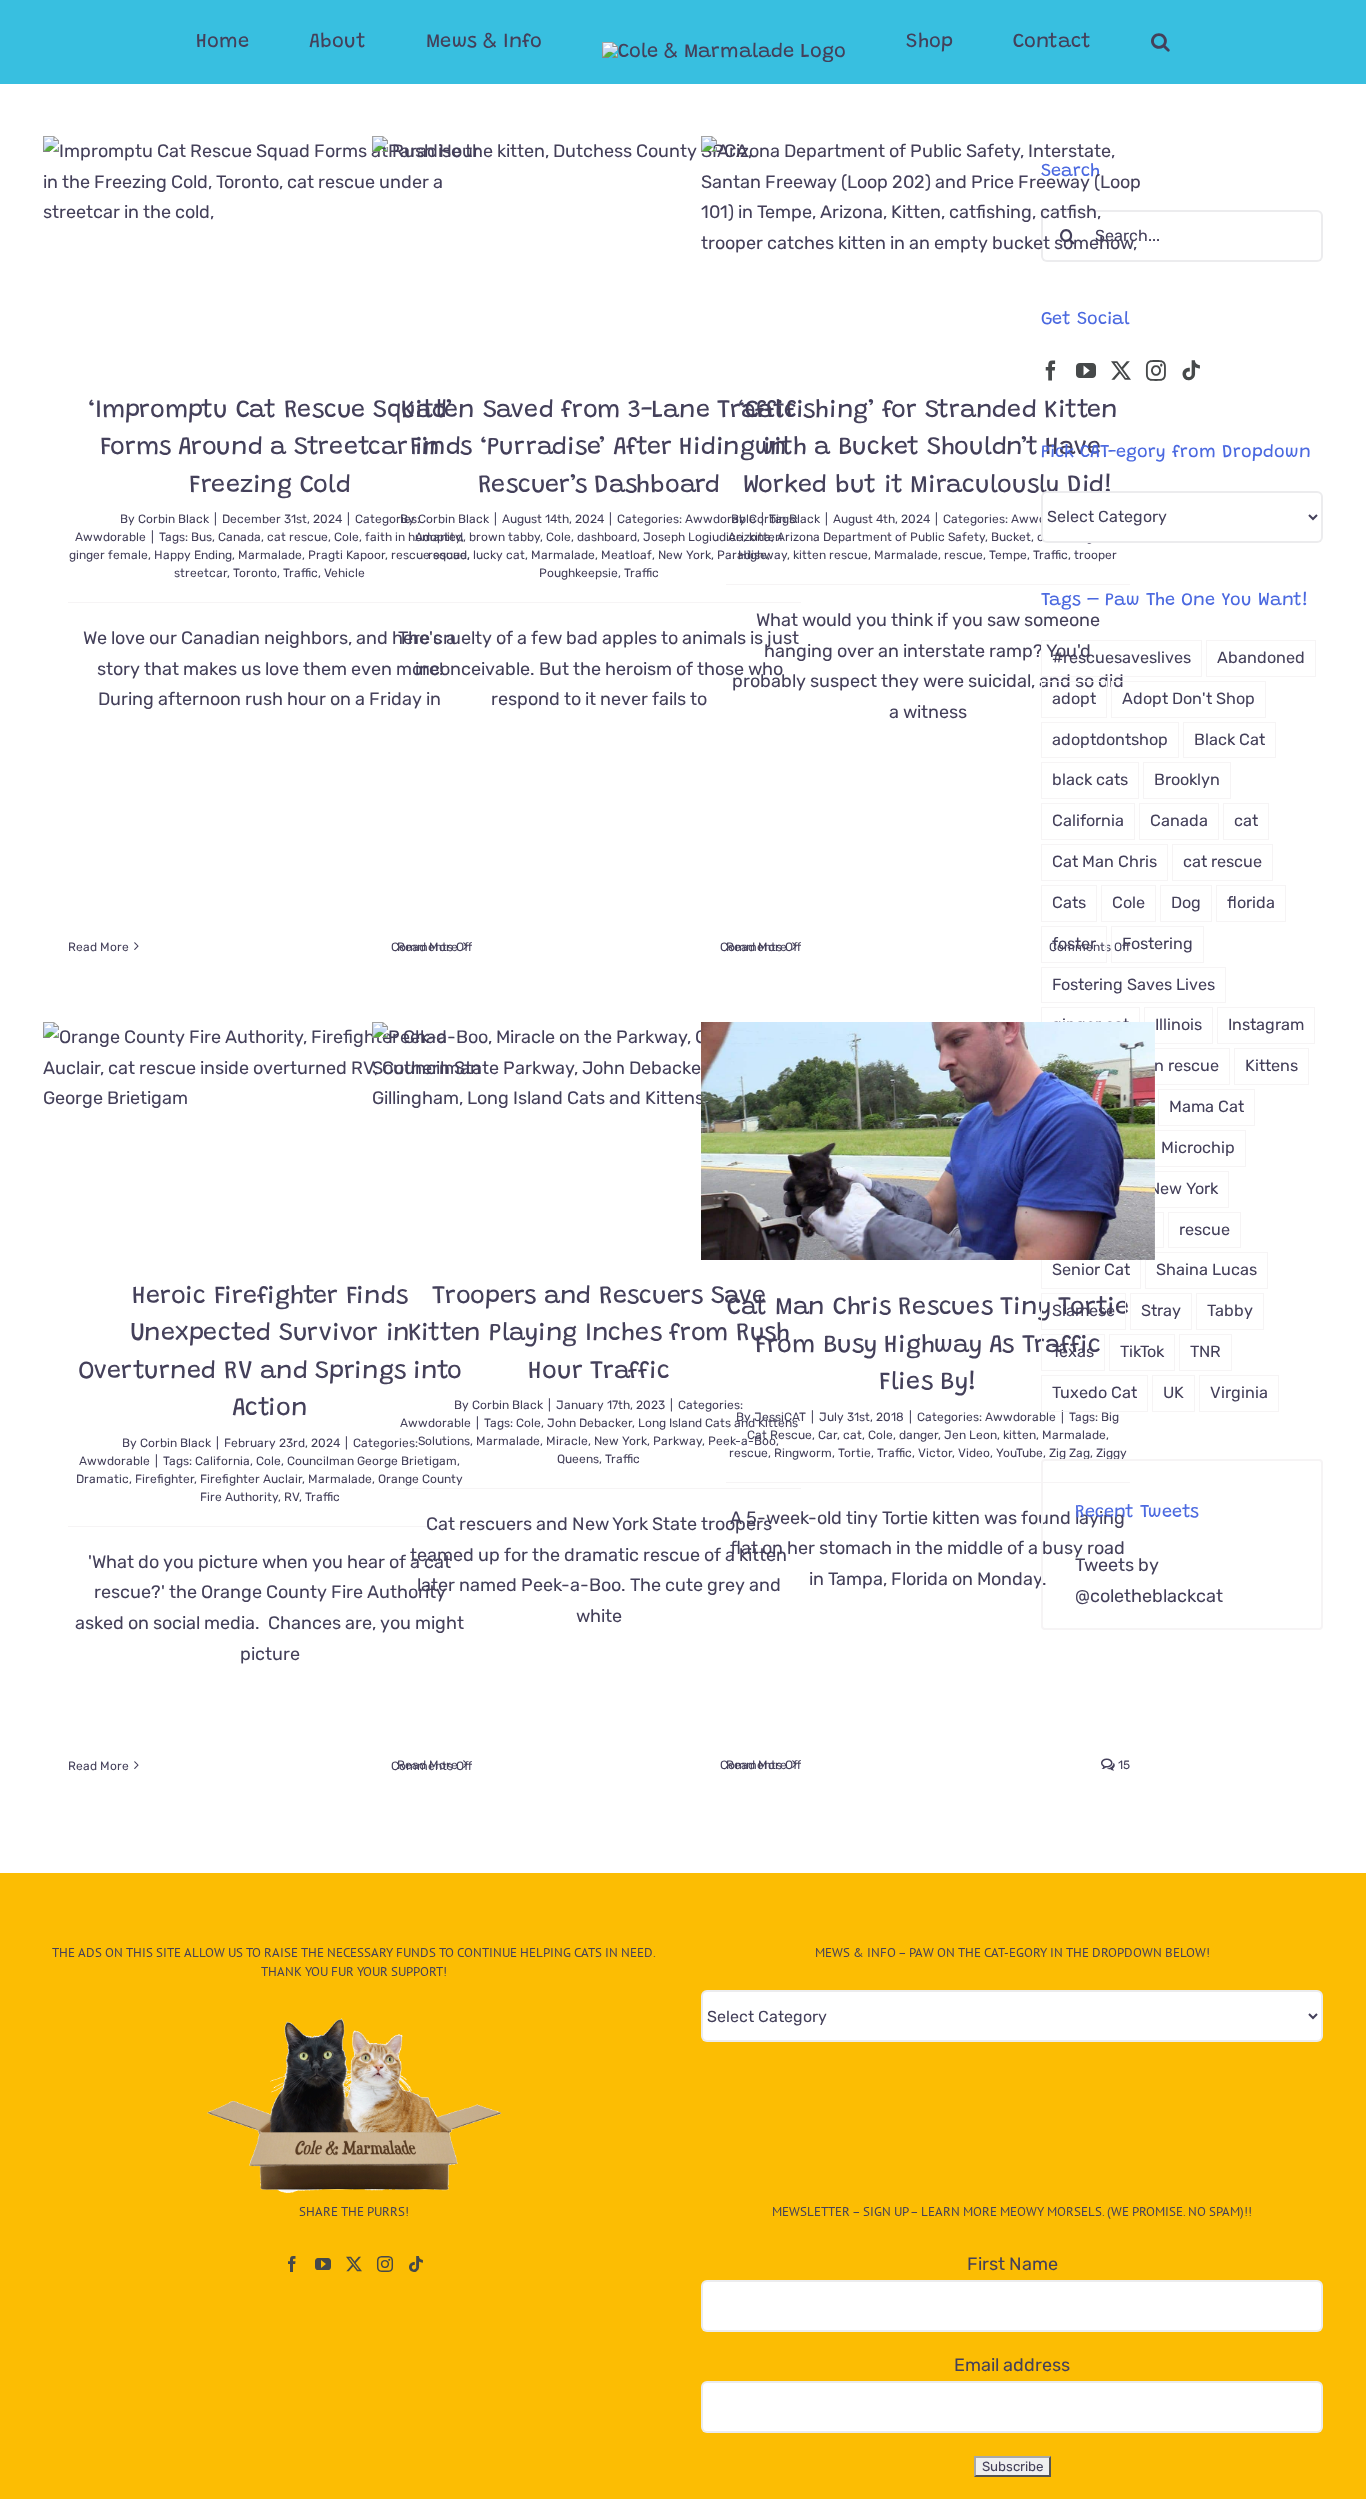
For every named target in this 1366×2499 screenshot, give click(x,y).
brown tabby (504, 537)
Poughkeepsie (578, 573)
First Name (1012, 2264)
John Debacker (589, 1423)
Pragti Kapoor (346, 555)
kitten (1019, 1435)
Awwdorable (110, 537)
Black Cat (1229, 739)
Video (974, 1453)
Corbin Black (173, 519)
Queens (578, 1459)
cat (852, 1435)
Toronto (255, 573)
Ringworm (803, 1453)
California (222, 1461)
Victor (935, 1453)
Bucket (1011, 537)
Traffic (300, 573)
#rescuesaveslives (1121, 657)
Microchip (1198, 1147)
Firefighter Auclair (251, 1479)
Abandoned (1261, 657)
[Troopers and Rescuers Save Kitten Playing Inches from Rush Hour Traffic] (599, 1135)
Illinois (1178, 1024)
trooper (1095, 555)
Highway (762, 555)
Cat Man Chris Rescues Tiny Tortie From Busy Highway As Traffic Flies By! (928, 1346)
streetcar (200, 573)
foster (1074, 943)
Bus (201, 537)
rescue (963, 555)
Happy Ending (193, 555)
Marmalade (270, 555)
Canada (239, 537)
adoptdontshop (1110, 739)
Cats (1069, 902)
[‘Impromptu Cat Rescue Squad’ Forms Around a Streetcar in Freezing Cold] (270, 249)
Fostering (1157, 943)
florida (1251, 902)
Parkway (677, 1441)
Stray (1161, 1310)
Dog (1186, 902)
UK (1173, 1392)
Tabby (1230, 1310)
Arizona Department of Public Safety (881, 537)
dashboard (607, 537)
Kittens (1271, 1065)
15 (1122, 1765)
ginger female (108, 555)
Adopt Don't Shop (1188, 698)
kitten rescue (830, 555)
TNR (1205, 1351)
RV (291, 1497)
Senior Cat (1091, 1269)
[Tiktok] (1191, 371)
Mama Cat (1206, 1106)
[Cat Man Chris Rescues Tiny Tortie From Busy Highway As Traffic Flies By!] (928, 1141)
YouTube (1019, 1453)
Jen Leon (970, 1435)
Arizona (749, 537)
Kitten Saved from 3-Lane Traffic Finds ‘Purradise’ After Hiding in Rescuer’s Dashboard (598, 449)
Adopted (439, 537)
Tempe (1008, 555)
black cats (1090, 779)
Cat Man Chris (1104, 861)
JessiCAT (780, 1417)
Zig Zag (1069, 1453)
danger (918, 1435)
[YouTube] (1086, 371)
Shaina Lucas (1206, 1269)
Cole (346, 537)
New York (620, 1441)
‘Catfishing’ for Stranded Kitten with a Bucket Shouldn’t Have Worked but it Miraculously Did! (928, 449)
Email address (1012, 2365)
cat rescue (297, 537)
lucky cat (499, 555)
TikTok (1142, 1351)
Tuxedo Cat (1094, 1392)
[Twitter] (1121, 371)
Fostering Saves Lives (1133, 984)
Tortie (854, 1453)
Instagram (1266, 1024)
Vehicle (344, 573)
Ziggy (1111, 1453)
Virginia (1239, 1392)
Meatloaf (626, 555)
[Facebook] (1051, 371)
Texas (1073, 1351)
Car (827, 1435)
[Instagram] (1156, 371)
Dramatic (102, 1479)
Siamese (1083, 1310)
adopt (1074, 698)
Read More (98, 947)
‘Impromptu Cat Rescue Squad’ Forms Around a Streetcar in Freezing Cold (269, 449)
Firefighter (164, 1479)
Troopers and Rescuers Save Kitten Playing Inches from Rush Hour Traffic (599, 1335)
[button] (1080, 42)
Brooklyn (1187, 779)
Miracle (567, 1441)
